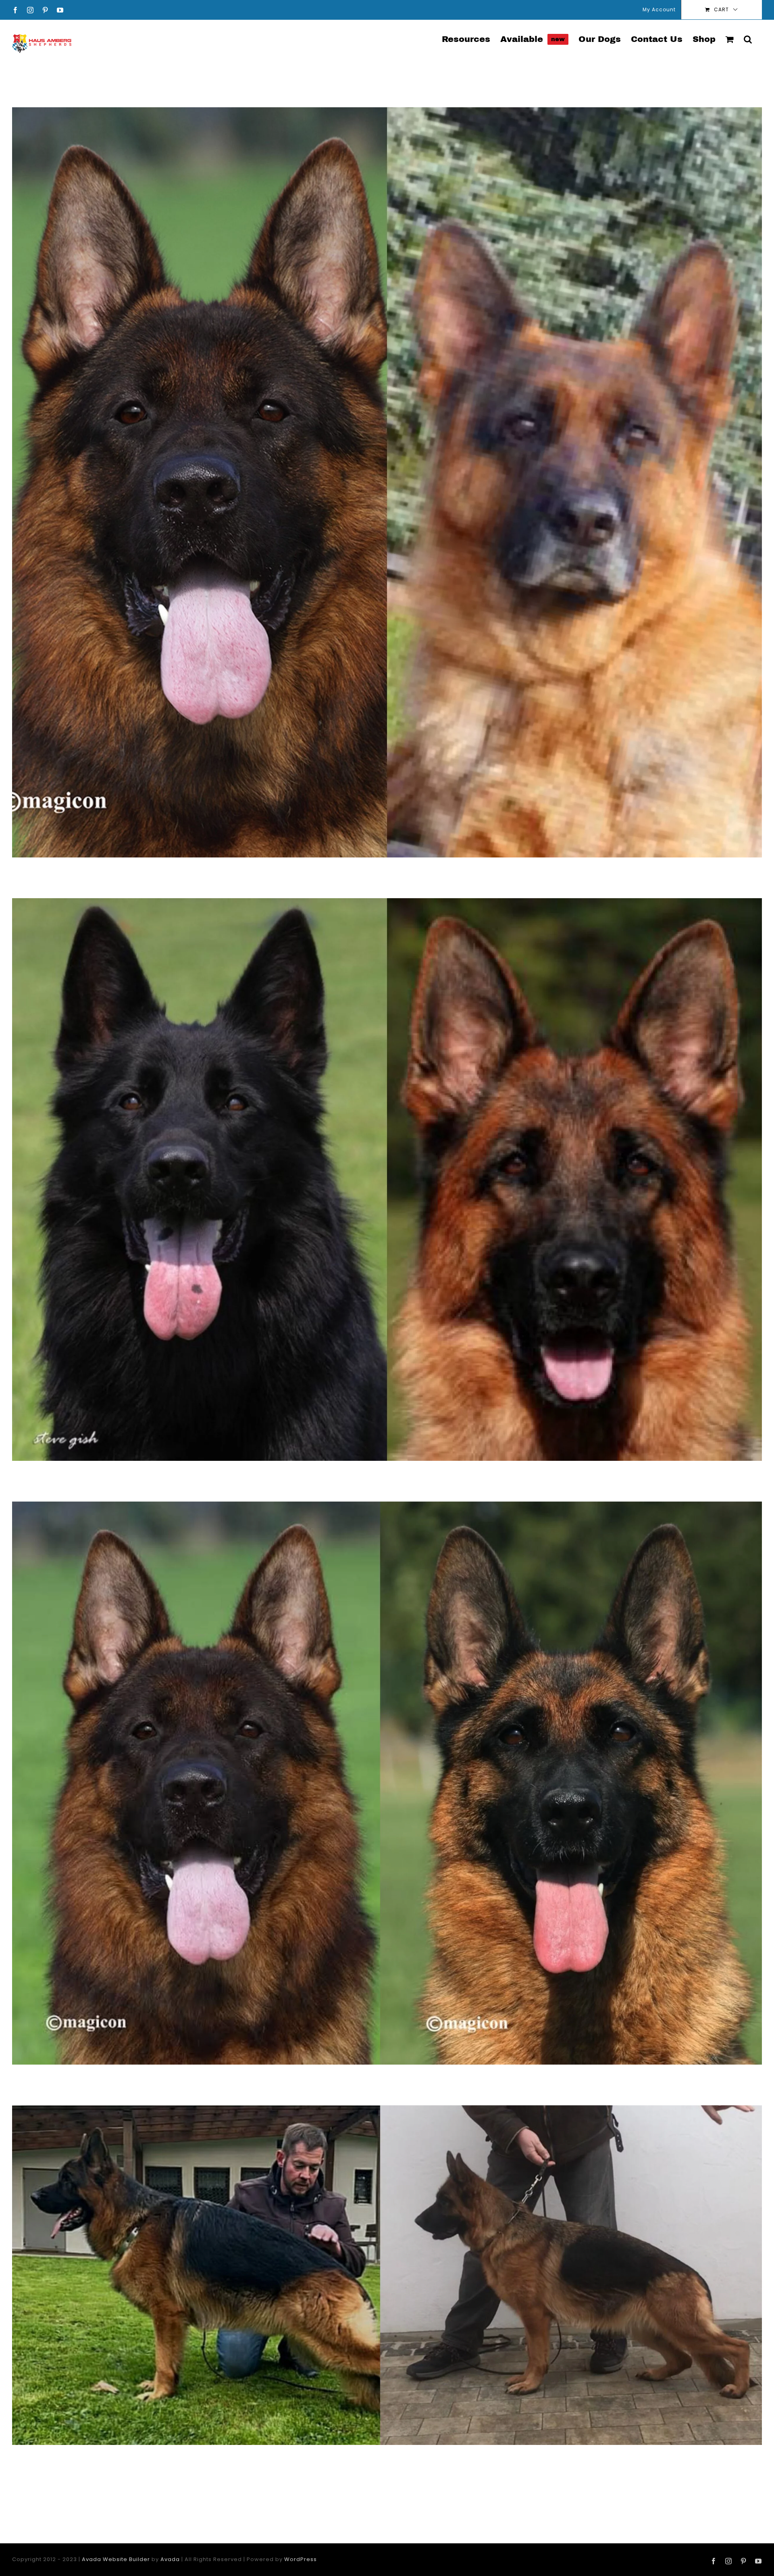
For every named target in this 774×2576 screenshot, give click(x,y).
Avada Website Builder (116, 2559)
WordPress (301, 2559)
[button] (748, 39)
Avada (170, 2559)
